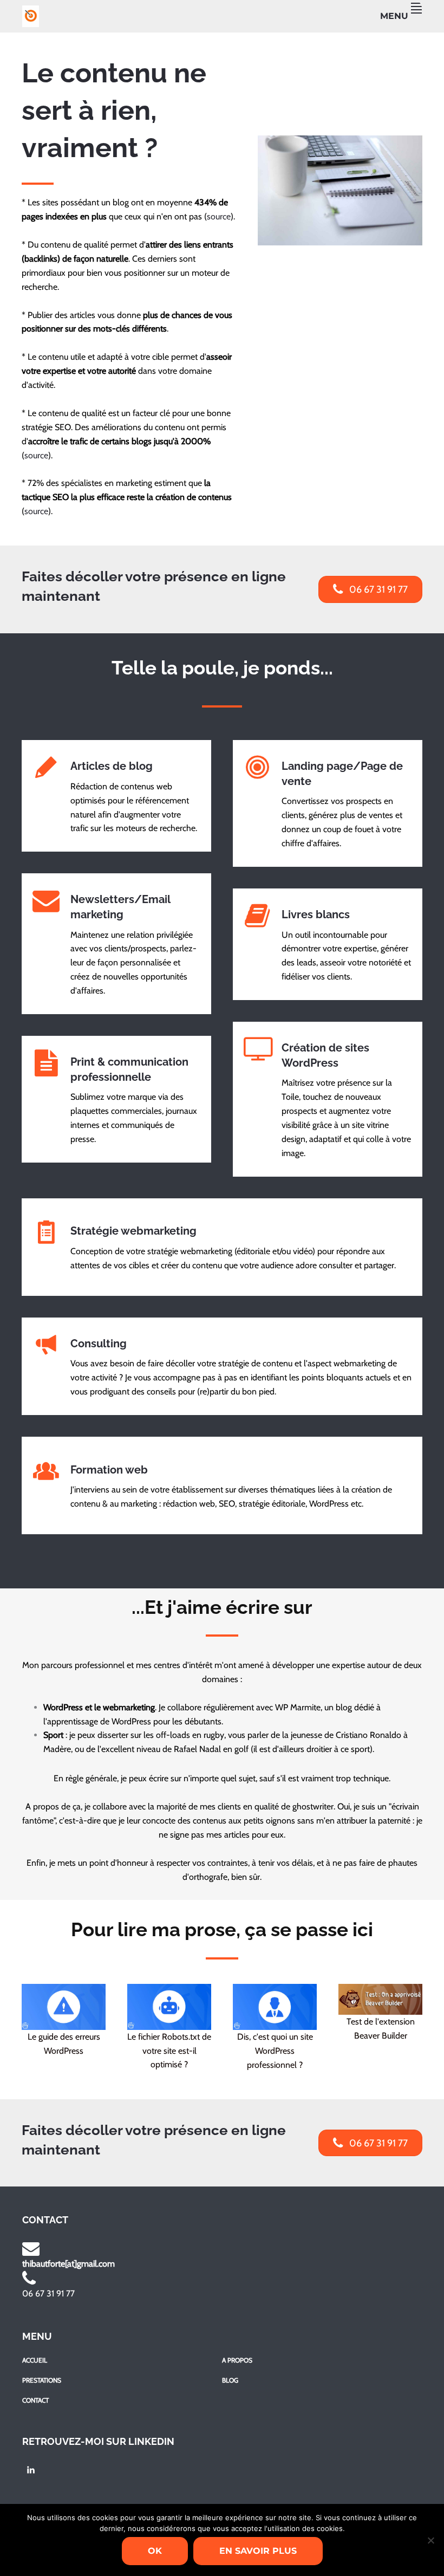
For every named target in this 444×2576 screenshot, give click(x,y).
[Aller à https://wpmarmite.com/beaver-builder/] (380, 2015)
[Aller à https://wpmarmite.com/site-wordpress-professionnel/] (275, 2029)
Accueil (35, 2360)
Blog (230, 2380)
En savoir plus (258, 2551)
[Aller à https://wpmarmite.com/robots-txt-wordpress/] (169, 2029)
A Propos (237, 2360)
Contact (35, 2400)
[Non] (430, 2540)
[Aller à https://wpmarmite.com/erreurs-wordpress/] (64, 2023)
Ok (155, 2551)
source (219, 216)
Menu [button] (394, 16)
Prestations (42, 2380)
